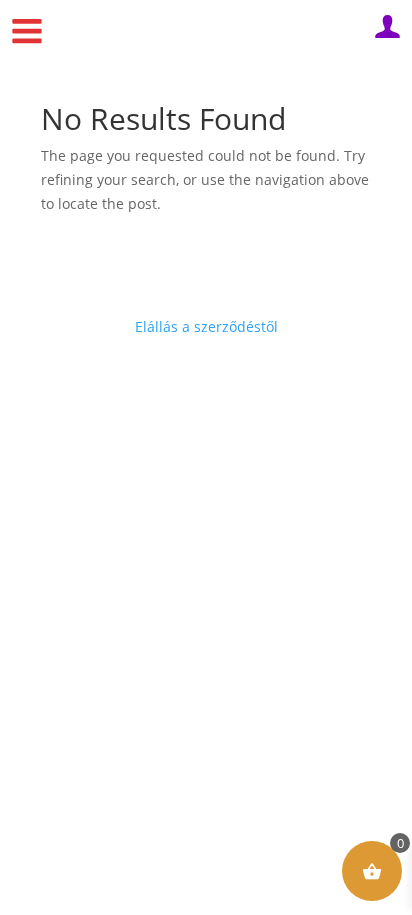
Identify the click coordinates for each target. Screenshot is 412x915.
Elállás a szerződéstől (206, 326)
